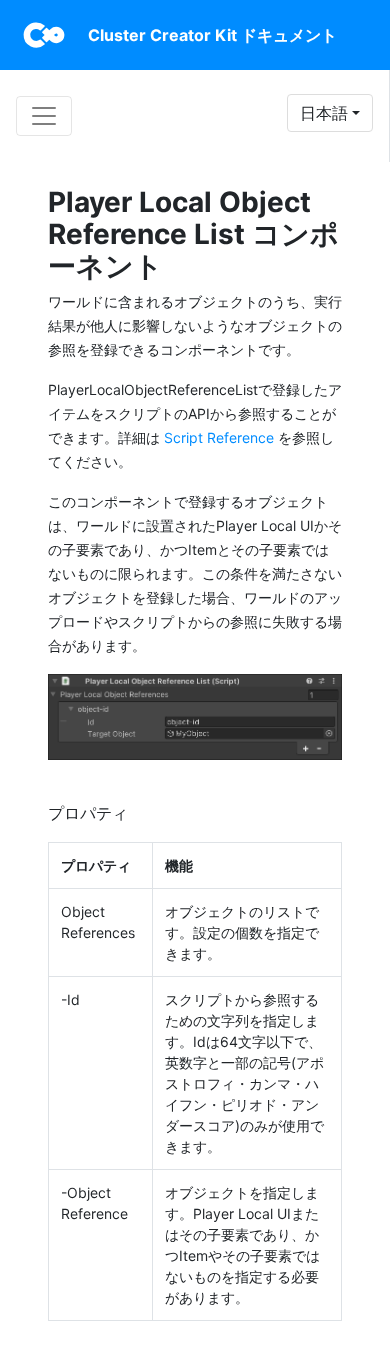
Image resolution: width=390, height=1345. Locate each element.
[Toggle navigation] (44, 116)
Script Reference (219, 437)
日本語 (324, 113)
